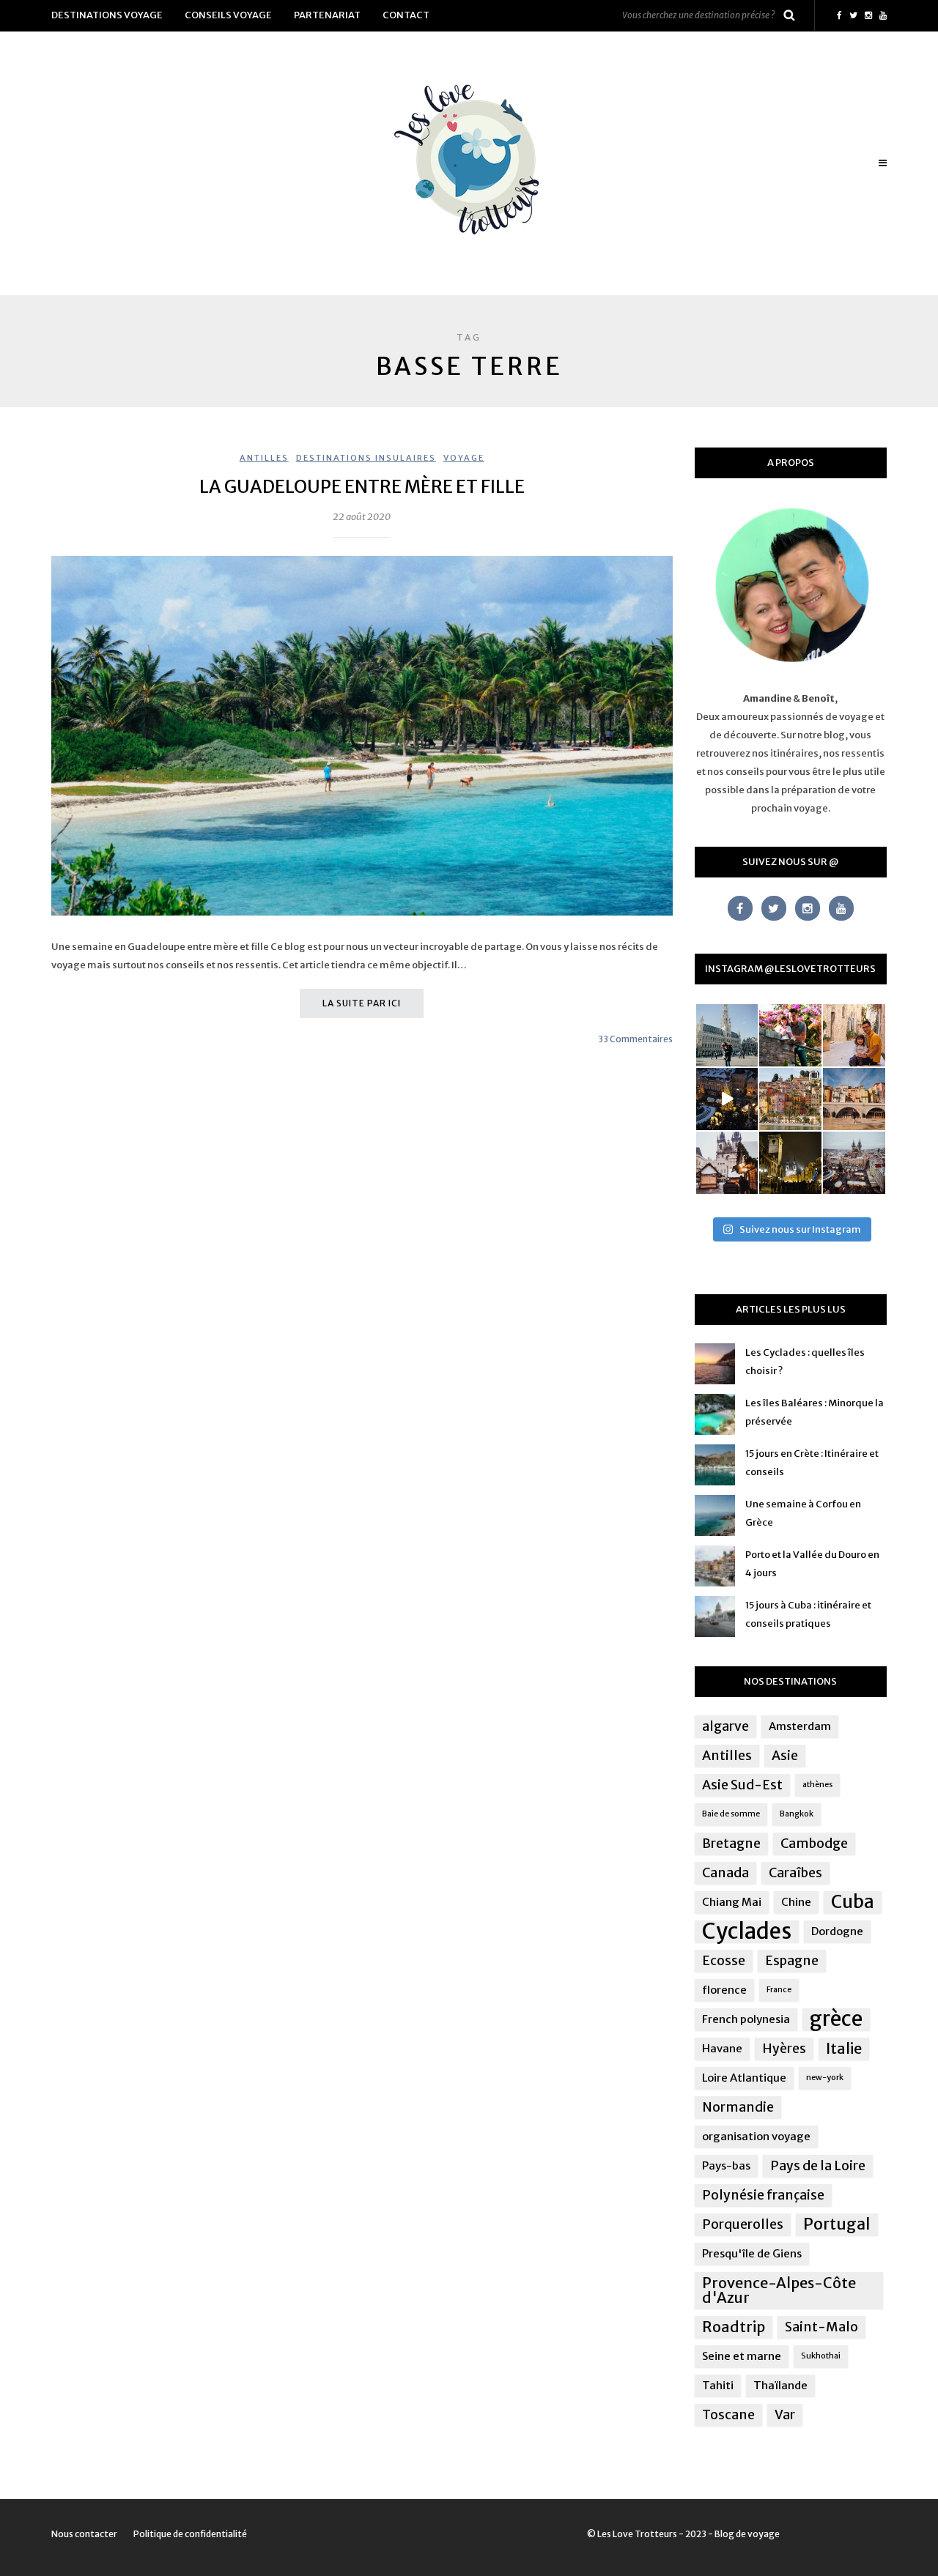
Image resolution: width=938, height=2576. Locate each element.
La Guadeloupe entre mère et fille (362, 487)
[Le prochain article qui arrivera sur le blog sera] (854, 1099)
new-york (825, 2078)
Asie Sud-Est (742, 1785)
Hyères (784, 2049)
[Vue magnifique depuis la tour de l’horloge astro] (854, 1163)
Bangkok (797, 1814)
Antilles (264, 458)
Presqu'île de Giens (752, 2253)
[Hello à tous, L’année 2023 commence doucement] (727, 1163)
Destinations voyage (107, 15)
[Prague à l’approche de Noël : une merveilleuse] (727, 1099)
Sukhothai (821, 2356)
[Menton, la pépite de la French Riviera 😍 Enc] (790, 1099)
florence (724, 1990)
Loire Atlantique (744, 2078)
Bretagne (731, 1844)
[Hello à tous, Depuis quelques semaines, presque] (790, 1035)
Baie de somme (731, 1814)
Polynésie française (763, 2195)
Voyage (464, 458)
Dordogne (837, 1931)
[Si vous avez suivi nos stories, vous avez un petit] (727, 1035)
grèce (836, 2019)
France (779, 1990)
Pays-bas (726, 2165)
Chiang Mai (732, 1902)
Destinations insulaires (366, 458)
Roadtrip (734, 2327)
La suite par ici (362, 1003)
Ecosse (724, 1961)
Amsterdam (800, 1726)
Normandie (738, 2107)
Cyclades (747, 1931)
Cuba (853, 1902)
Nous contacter (84, 2534)
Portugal (837, 2224)
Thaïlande (780, 2385)
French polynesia (746, 2019)
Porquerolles (743, 2224)
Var (785, 2415)
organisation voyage (756, 2136)
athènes (817, 1785)
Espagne (792, 1961)
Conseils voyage (228, 15)
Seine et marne (742, 2356)
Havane (722, 2048)
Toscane (728, 2415)
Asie (785, 1756)
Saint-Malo (821, 2327)
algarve (725, 1726)
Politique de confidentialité (190, 2534)
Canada (725, 1873)
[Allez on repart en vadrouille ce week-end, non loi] (854, 1035)
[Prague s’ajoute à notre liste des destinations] (790, 1163)
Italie (844, 2048)
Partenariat (327, 15)
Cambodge (814, 1844)
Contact (406, 15)
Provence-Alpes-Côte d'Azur (779, 2290)
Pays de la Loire (818, 2166)
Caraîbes (795, 1873)
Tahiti (718, 2385)
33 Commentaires (635, 1039)
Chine (796, 1902)
